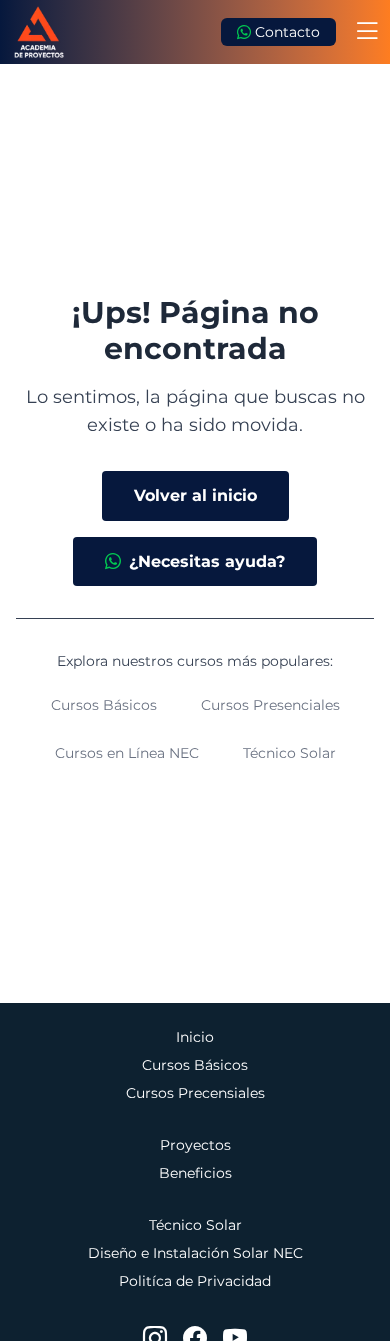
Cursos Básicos (104, 705)
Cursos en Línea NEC (127, 753)
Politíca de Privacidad (195, 1281)
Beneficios (195, 1173)
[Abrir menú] (367, 32)
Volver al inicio (195, 495)
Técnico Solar (289, 753)
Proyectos (195, 1145)
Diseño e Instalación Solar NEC (195, 1253)
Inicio (195, 1037)
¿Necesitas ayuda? (207, 561)
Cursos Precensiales (195, 1093)
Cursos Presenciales (270, 705)
